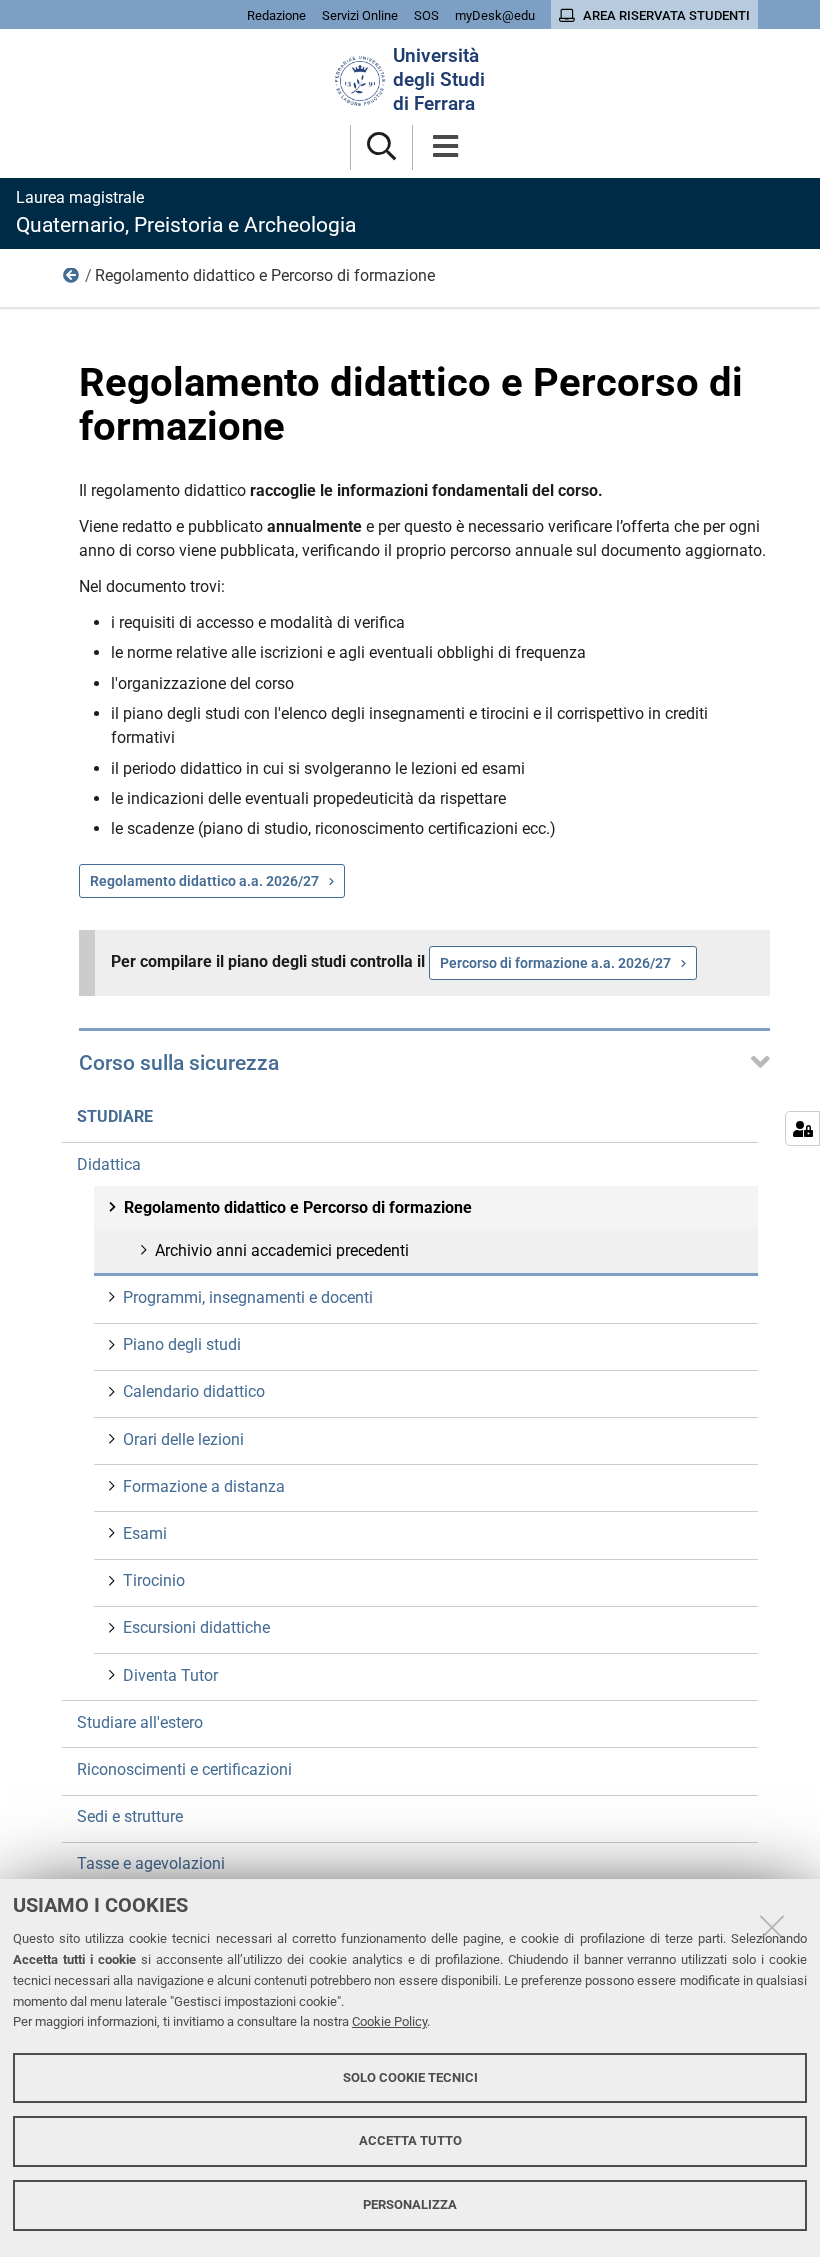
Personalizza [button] (410, 2204)
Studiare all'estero (140, 1722)
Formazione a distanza (204, 1486)
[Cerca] (381, 147)
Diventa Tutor (170, 1675)
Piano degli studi (182, 1344)
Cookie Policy (389, 2021)
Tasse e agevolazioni (151, 1863)
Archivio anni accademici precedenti (282, 1250)
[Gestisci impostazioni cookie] (802, 1128)
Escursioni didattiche (196, 1627)
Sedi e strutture (130, 1816)
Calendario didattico (194, 1391)
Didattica (72, 280)
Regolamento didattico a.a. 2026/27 (204, 881)
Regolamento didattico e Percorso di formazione (298, 1207)
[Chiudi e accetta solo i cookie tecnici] (772, 1927)
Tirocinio (154, 1580)
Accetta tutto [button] (410, 2140)
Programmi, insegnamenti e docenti (248, 1297)
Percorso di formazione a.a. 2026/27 (555, 963)
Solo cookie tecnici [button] (410, 2077)
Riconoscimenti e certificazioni (184, 1769)
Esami (145, 1533)
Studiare (115, 1116)
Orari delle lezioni (183, 1439)
